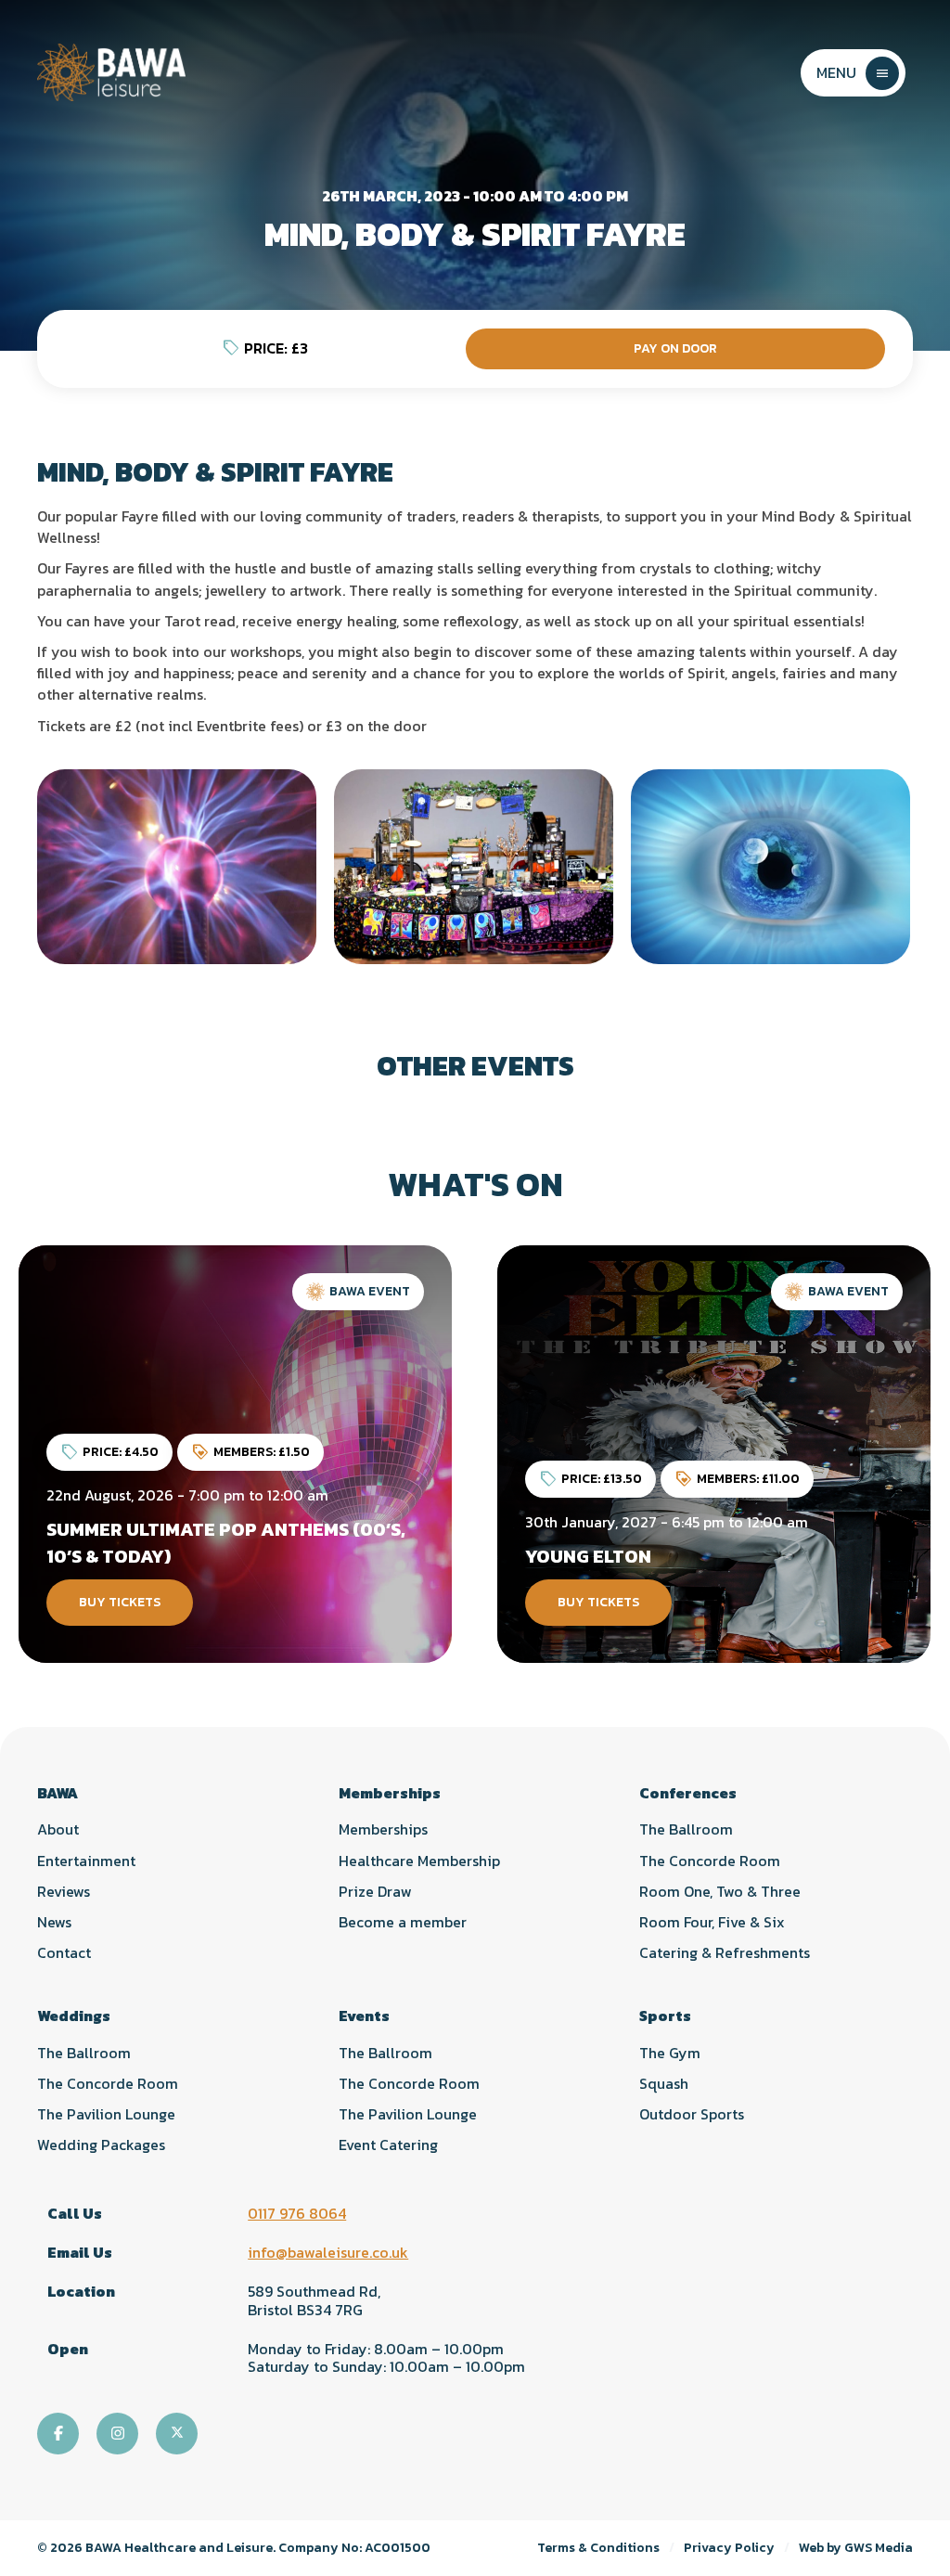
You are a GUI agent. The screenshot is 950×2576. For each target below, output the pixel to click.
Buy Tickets (120, 1602)
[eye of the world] (770, 867)
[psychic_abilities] (177, 867)
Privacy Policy (729, 2548)
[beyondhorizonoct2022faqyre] (474, 867)
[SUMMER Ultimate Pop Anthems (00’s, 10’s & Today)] (235, 1454)
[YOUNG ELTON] (714, 1454)
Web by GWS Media (856, 2548)
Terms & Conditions (598, 2548)
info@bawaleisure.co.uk (328, 2252)
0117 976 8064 (297, 2213)
